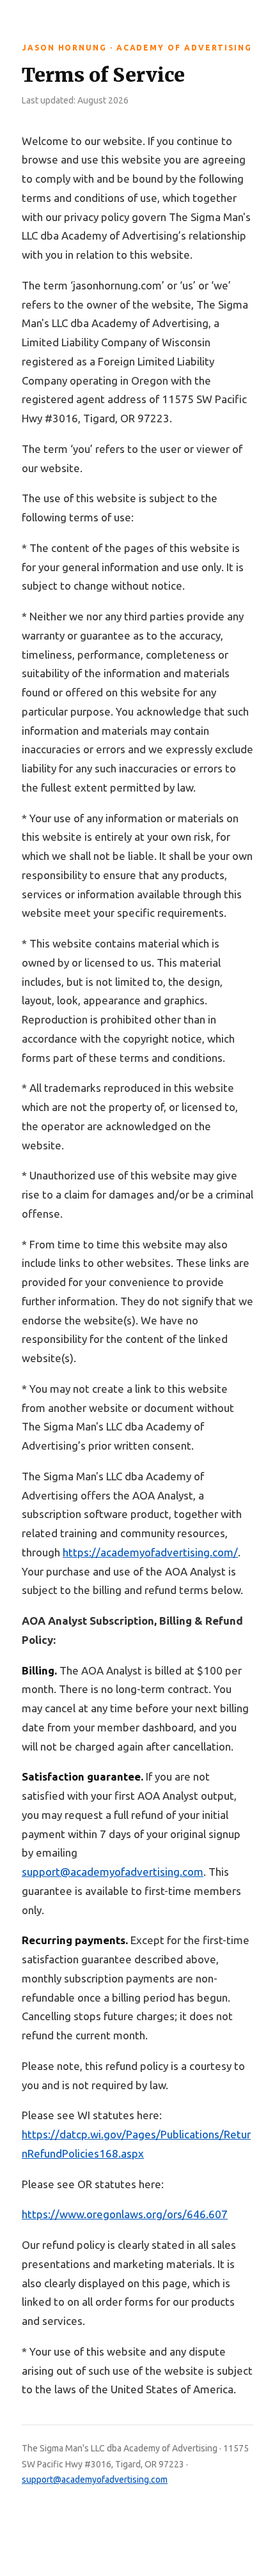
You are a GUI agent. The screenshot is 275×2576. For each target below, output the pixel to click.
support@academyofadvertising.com (95, 2480)
